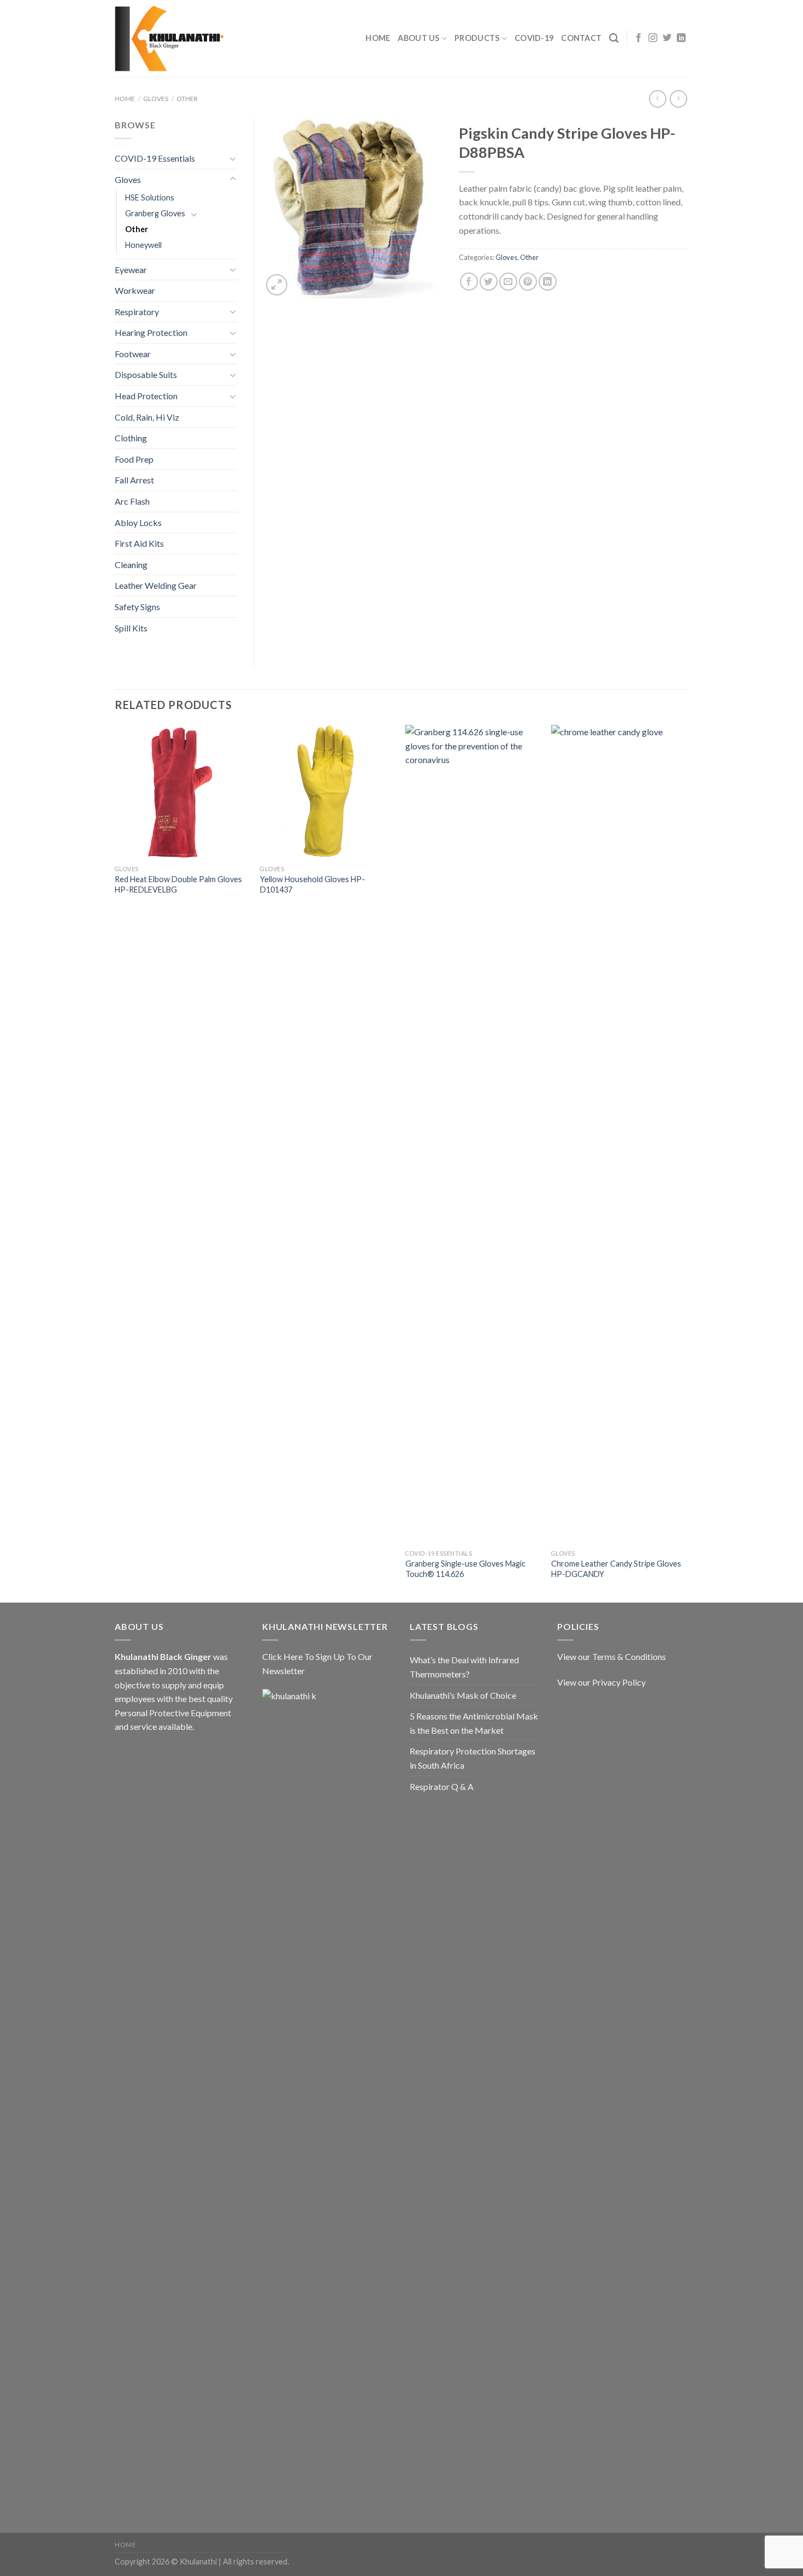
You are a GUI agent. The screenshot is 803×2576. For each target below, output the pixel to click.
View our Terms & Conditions (612, 1656)
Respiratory (137, 312)
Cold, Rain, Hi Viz (147, 417)
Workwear (135, 290)
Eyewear (131, 270)
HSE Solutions (150, 197)
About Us (418, 38)
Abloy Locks (138, 522)
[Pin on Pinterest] (528, 282)
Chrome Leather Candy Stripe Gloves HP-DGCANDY (616, 1569)
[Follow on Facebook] (639, 38)
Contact (581, 38)
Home (378, 38)
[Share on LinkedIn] (548, 282)
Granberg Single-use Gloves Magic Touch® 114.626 (465, 1569)
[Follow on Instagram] (653, 38)
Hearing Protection (151, 332)
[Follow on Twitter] (667, 38)
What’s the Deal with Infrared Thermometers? (464, 1667)
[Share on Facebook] (469, 282)
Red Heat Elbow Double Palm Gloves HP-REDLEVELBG (178, 884)
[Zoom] (277, 285)
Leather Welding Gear (156, 585)
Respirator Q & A (442, 1786)
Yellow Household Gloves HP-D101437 (312, 884)
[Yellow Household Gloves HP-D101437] (327, 792)
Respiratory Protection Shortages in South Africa (473, 1758)
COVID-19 (534, 38)
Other (187, 99)
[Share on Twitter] (489, 282)
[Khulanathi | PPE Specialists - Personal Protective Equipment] (169, 39)
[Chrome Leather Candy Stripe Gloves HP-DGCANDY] (619, 1135)
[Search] (614, 39)
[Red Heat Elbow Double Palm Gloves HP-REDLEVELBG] (182, 792)
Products (477, 38)
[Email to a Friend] (508, 282)
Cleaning (131, 565)
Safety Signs (137, 607)
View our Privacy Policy (601, 1682)
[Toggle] (233, 158)
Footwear (133, 354)
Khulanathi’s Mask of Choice (463, 1695)
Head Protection (146, 396)
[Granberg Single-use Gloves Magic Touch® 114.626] (473, 1135)
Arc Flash (132, 501)
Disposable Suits (146, 374)
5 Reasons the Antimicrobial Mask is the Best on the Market (474, 1723)
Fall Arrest (134, 480)
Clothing (131, 438)
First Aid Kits (139, 543)
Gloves (156, 99)
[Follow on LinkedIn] (681, 38)
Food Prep (134, 459)
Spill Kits (131, 628)
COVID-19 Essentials (155, 158)
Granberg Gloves (155, 213)
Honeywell (143, 245)
